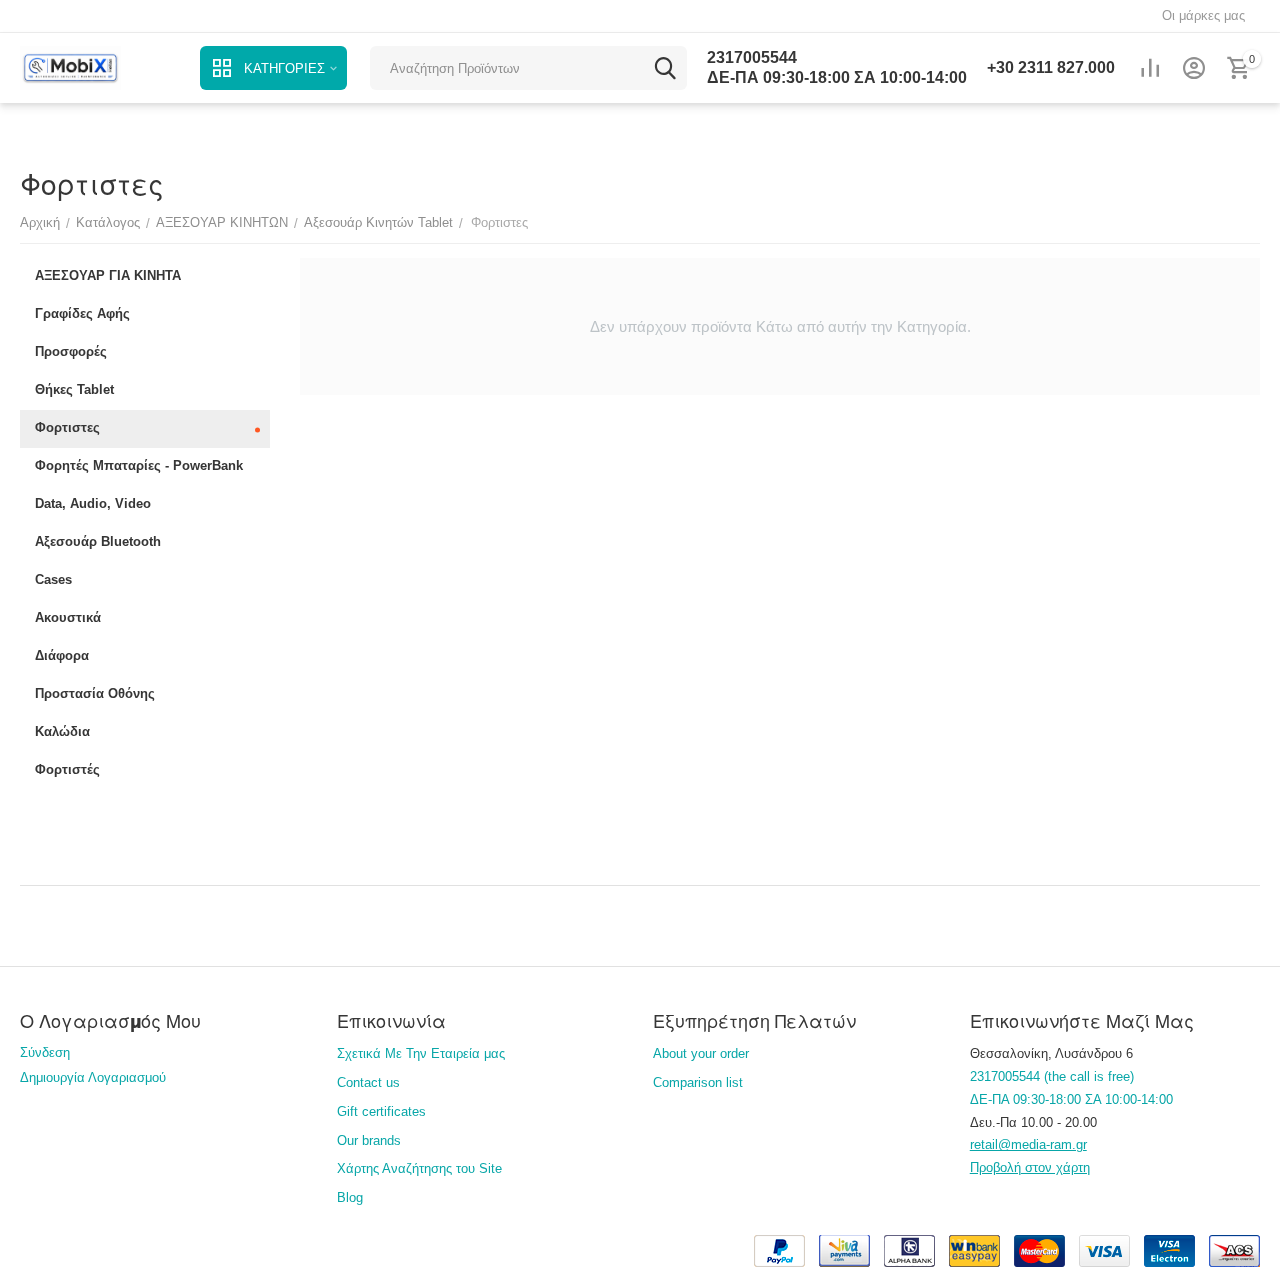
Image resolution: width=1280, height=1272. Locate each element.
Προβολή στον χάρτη (1030, 1167)
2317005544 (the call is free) (1052, 1076)
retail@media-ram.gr (1028, 1144)
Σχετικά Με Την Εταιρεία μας (421, 1053)
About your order (701, 1053)
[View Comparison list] (1150, 68)
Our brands (369, 1140)
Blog (350, 1197)
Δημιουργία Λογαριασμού (93, 1077)
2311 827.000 (1051, 67)
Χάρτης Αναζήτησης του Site (419, 1168)
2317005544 (752, 57)
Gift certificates (381, 1111)
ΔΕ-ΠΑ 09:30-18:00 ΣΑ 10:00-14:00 (837, 77)
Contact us (368, 1082)
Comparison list (698, 1082)
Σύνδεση (45, 1052)
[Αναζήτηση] (665, 68)
